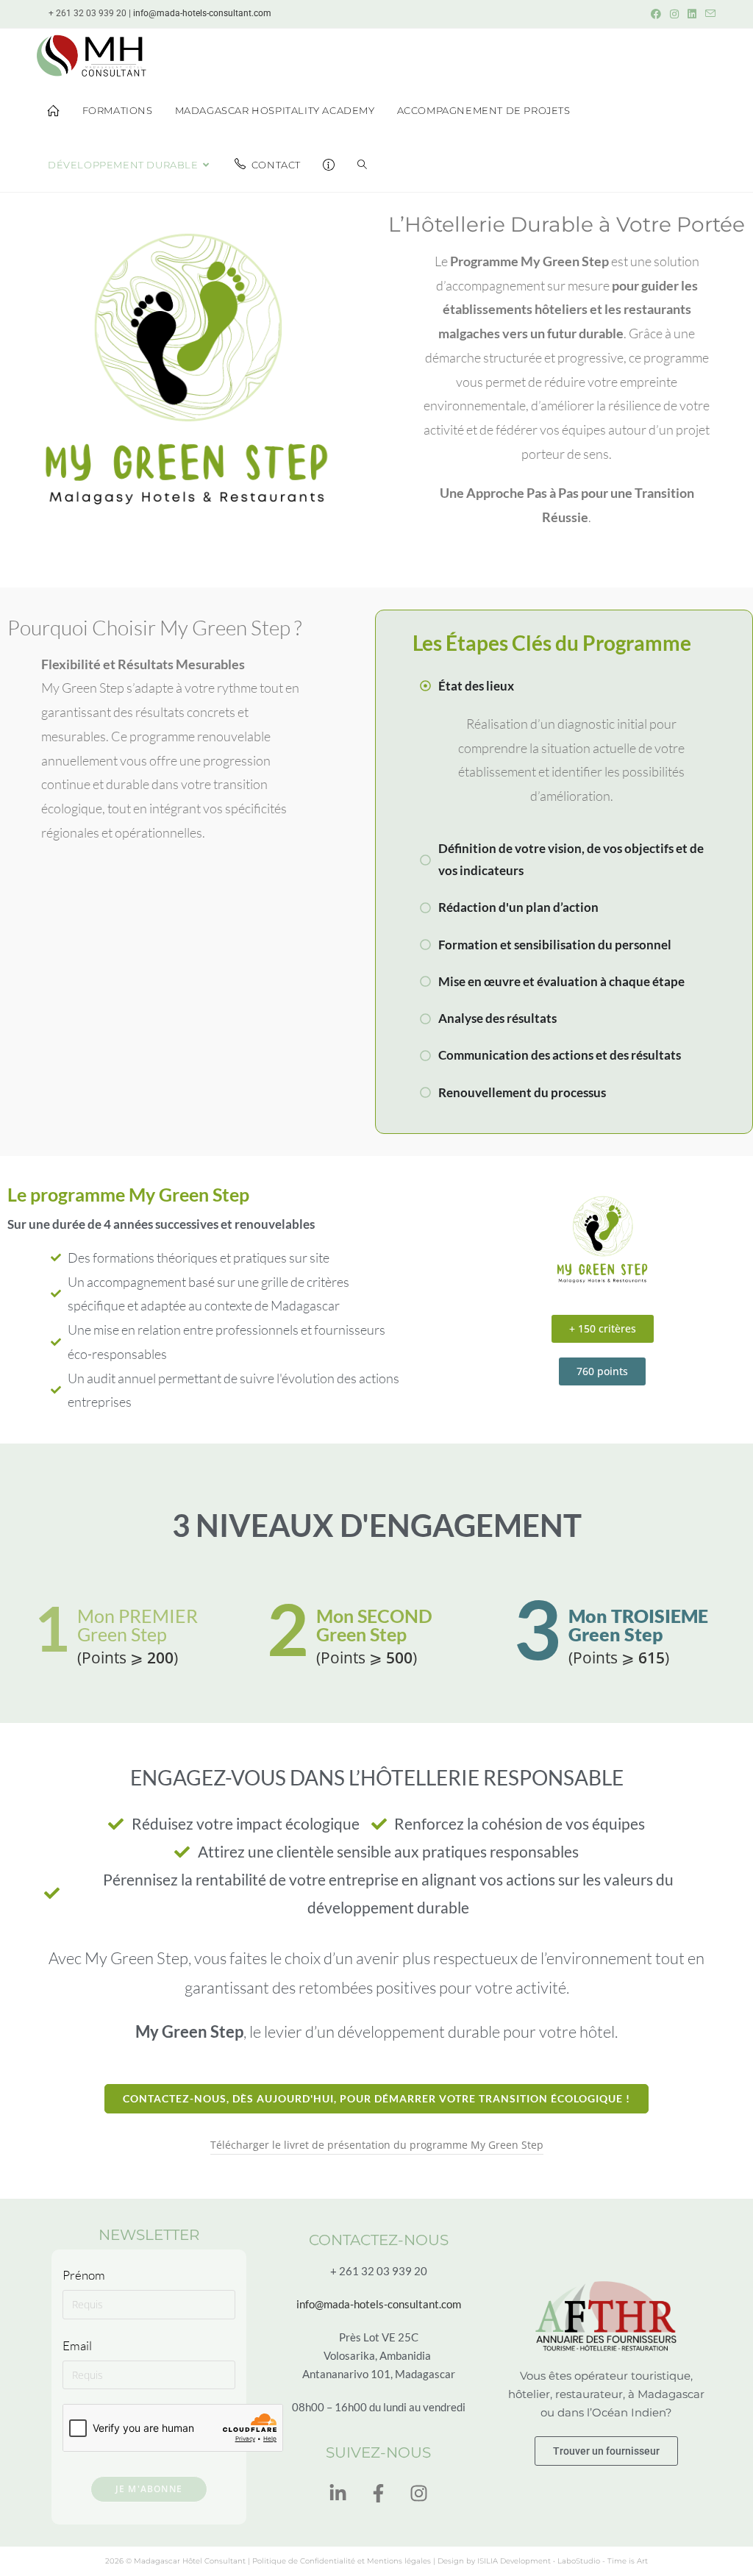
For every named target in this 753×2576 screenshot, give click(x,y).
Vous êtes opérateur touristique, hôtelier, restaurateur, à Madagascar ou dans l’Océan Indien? (606, 2394)
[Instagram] (419, 2494)
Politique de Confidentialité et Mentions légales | (345, 2561)
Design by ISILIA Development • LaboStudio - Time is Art (543, 2561)
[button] (603, 1329)
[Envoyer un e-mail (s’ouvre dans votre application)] (708, 14)
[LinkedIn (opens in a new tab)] (692, 14)
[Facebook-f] (379, 2494)
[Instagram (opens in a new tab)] (674, 14)
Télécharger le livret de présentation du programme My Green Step (377, 2145)
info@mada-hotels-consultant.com (202, 13)
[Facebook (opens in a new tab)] (656, 14)
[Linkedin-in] (338, 2494)
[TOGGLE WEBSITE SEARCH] (362, 165)
